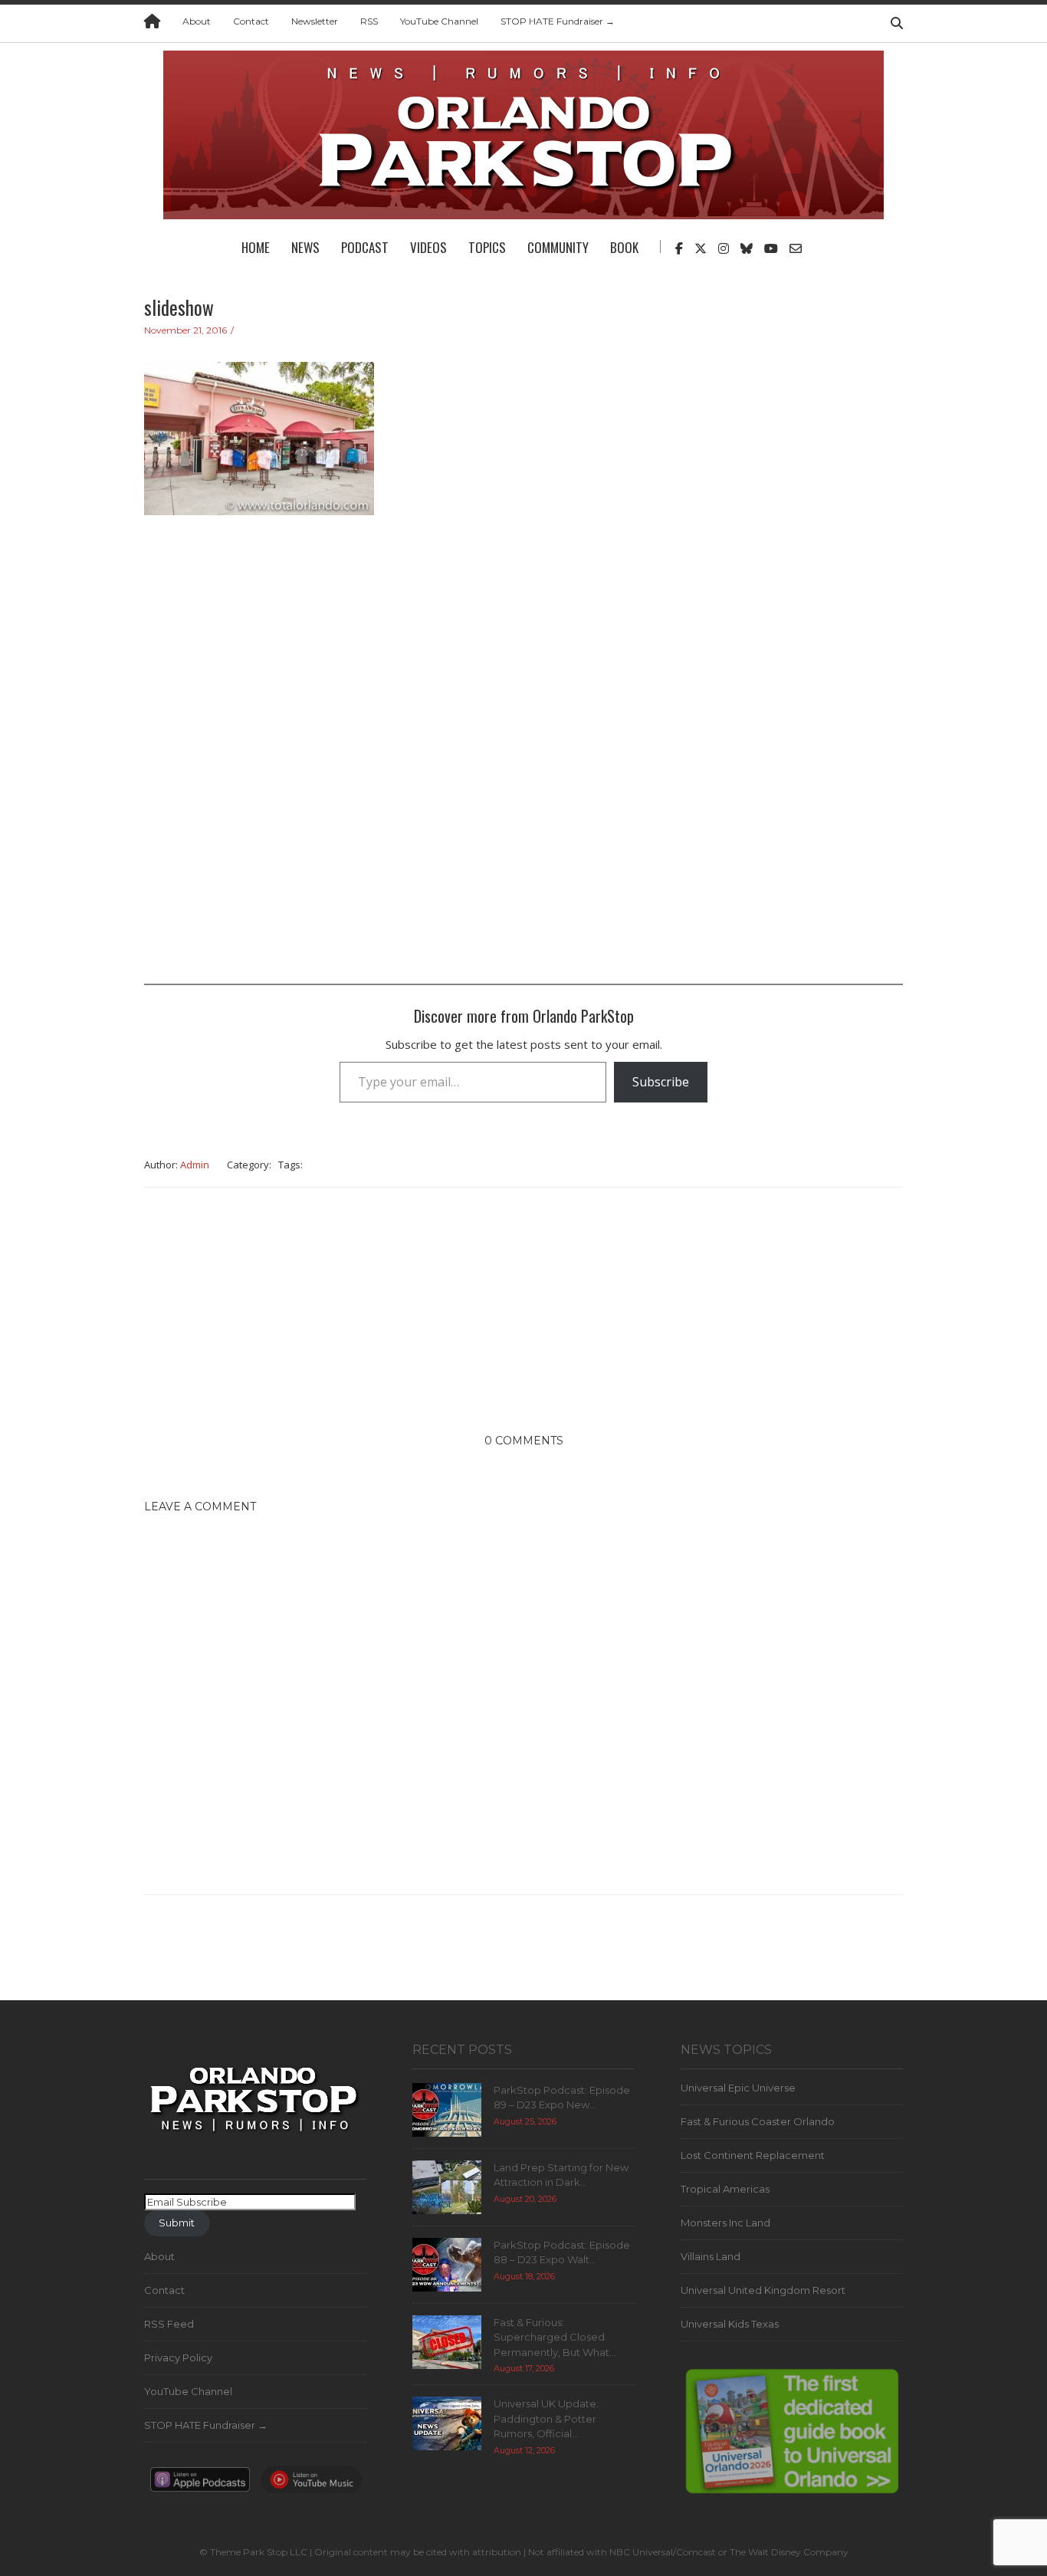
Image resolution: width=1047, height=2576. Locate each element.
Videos (428, 247)
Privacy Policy (178, 2357)
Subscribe (661, 1082)
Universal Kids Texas (730, 2324)
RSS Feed (169, 2324)
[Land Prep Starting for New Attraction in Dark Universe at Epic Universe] (447, 2186)
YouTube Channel (439, 21)
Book (624, 247)
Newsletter (315, 21)
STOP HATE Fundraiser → (558, 21)
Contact (251, 21)
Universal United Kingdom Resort (763, 2290)
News (305, 247)
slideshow (179, 307)
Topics (487, 247)
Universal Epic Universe (738, 2088)
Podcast (365, 247)
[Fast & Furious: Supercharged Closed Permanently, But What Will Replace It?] (447, 2341)
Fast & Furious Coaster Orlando (758, 2121)
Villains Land (711, 2256)
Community (558, 247)
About (197, 21)
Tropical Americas (725, 2189)
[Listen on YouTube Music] (311, 2484)
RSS (369, 21)
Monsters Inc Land (725, 2223)
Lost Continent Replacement (753, 2155)
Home (256, 247)
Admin (195, 1165)
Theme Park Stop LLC (259, 2552)
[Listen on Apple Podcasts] (200, 2484)
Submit (177, 2223)
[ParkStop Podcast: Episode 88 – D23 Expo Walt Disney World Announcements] (447, 2263)
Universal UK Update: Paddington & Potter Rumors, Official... (546, 2418)
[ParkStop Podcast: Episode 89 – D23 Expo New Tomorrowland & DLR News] (447, 2108)
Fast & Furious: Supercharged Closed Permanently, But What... (555, 2337)
